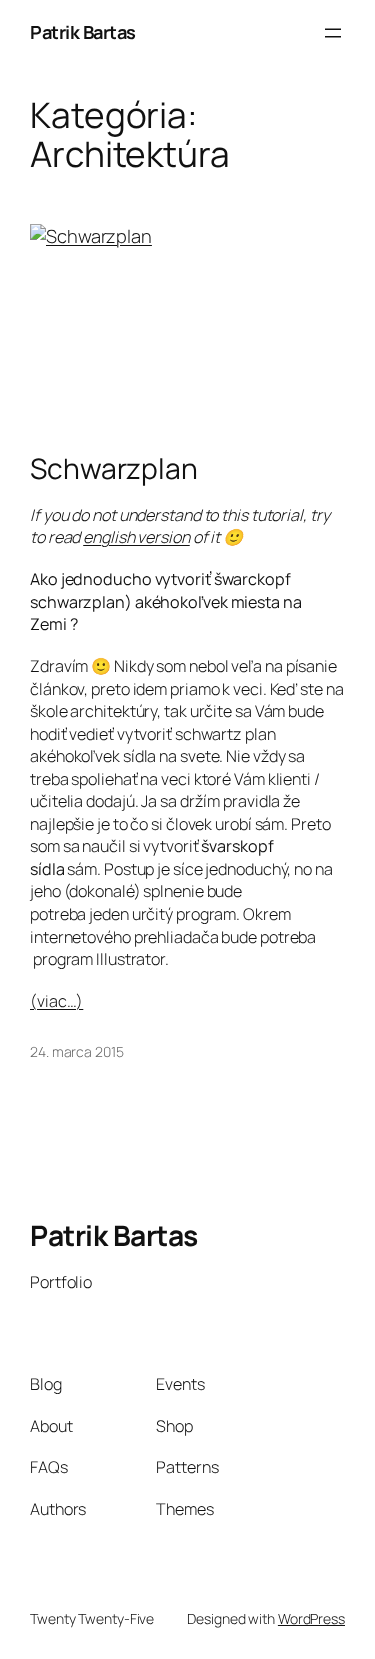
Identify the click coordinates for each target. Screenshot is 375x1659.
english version (136, 537)
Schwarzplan (114, 469)
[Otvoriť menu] (333, 33)
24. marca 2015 (77, 1051)
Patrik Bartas (83, 32)
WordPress (311, 1618)
